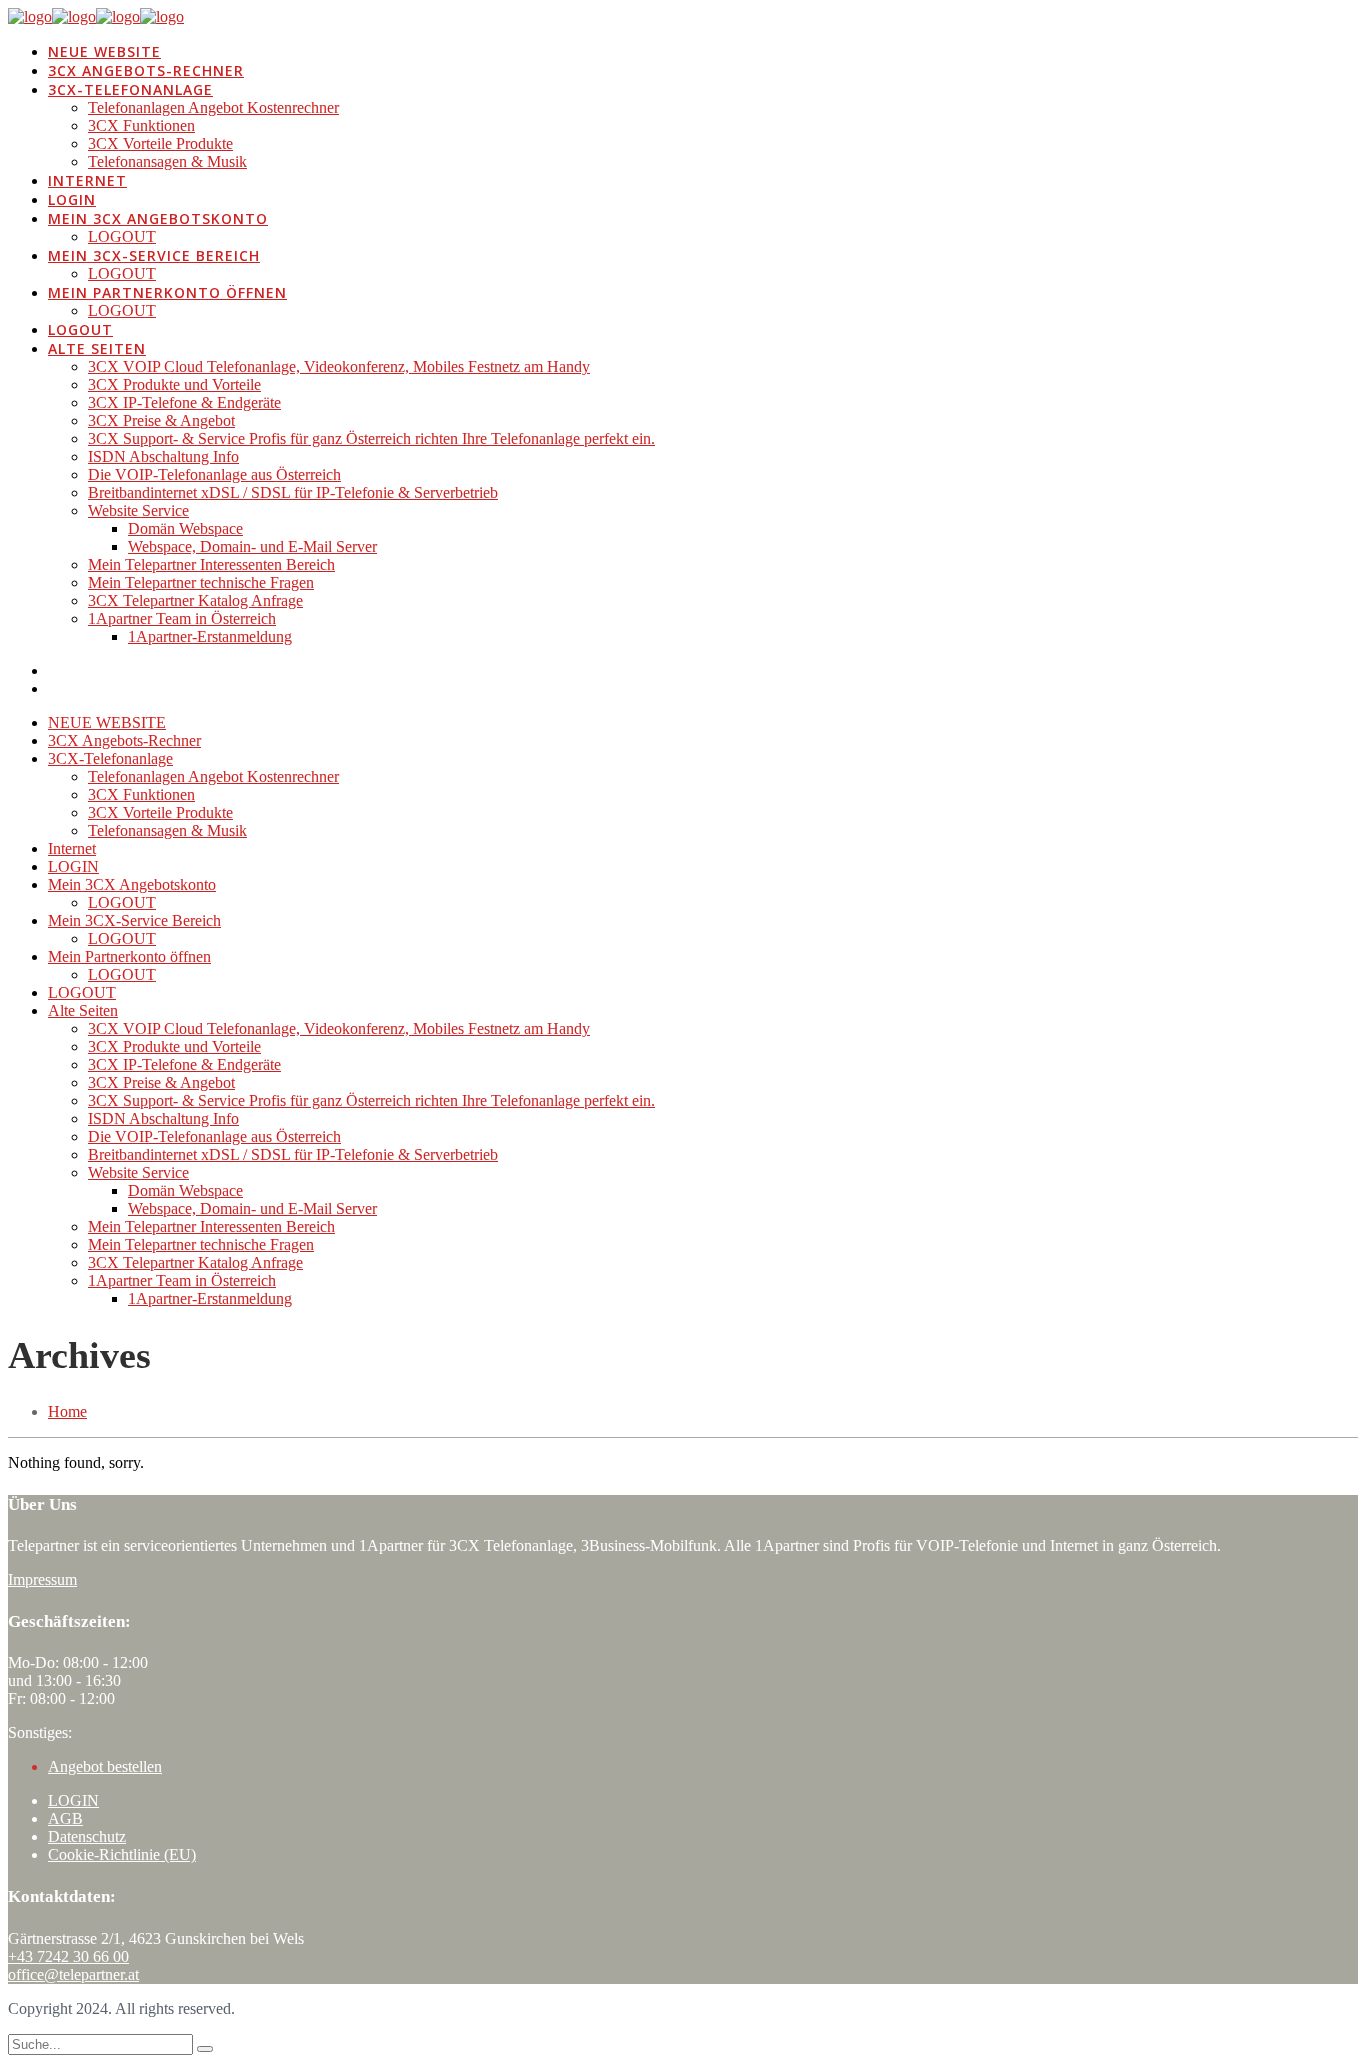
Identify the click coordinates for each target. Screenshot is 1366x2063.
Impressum (42, 1579)
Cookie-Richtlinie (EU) (122, 1854)
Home (67, 1411)
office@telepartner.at (73, 1974)
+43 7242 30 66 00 (68, 1956)
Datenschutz (87, 1836)
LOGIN (73, 1800)
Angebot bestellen (105, 1766)
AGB (65, 1818)
